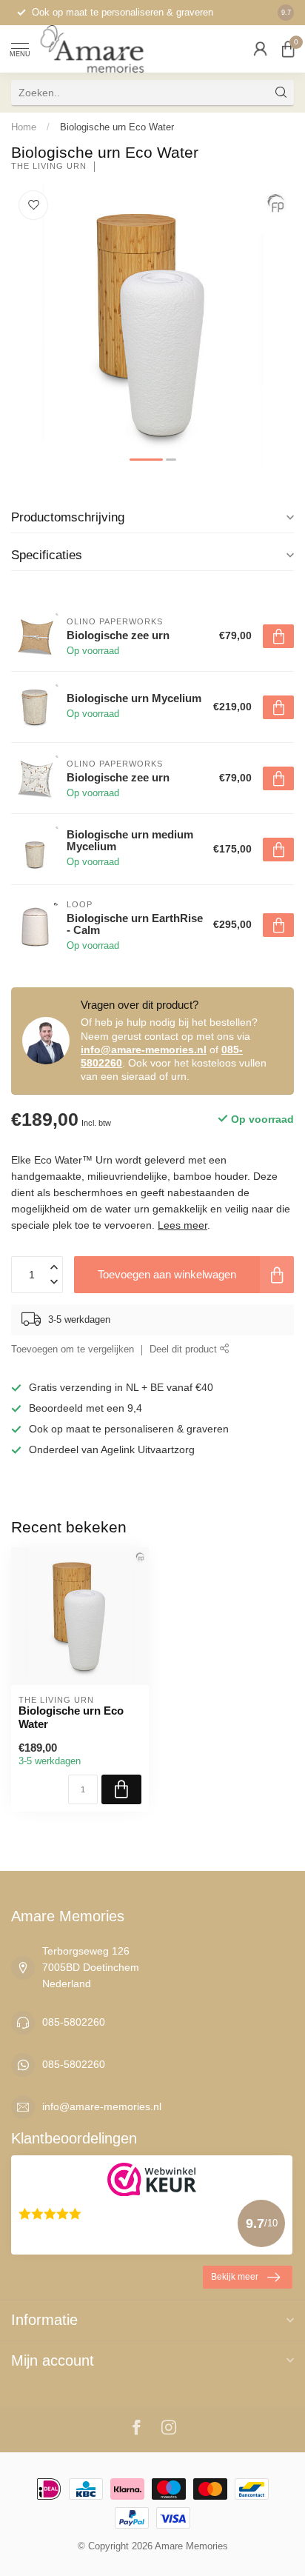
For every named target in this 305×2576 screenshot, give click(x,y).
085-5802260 (74, 2022)
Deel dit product (185, 1349)
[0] (288, 49)
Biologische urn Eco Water (117, 127)
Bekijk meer (235, 2277)
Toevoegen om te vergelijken (73, 1349)
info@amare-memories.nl (144, 1050)
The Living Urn (49, 166)
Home (24, 127)
